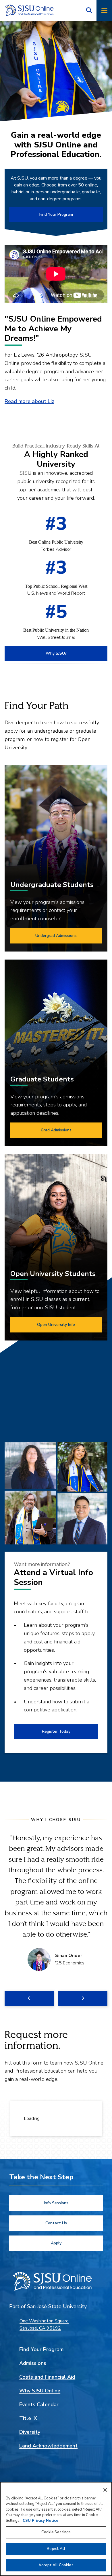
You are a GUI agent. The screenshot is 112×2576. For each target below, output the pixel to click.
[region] (56, 2529)
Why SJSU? (56, 653)
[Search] (89, 10)
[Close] (105, 2490)
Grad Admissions (56, 1130)
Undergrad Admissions (56, 936)
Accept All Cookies (56, 2565)
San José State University (57, 2306)
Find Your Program (56, 214)
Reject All (56, 2549)
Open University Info (56, 1325)
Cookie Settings (56, 2532)
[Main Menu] (104, 10)
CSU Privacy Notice (40, 2521)
